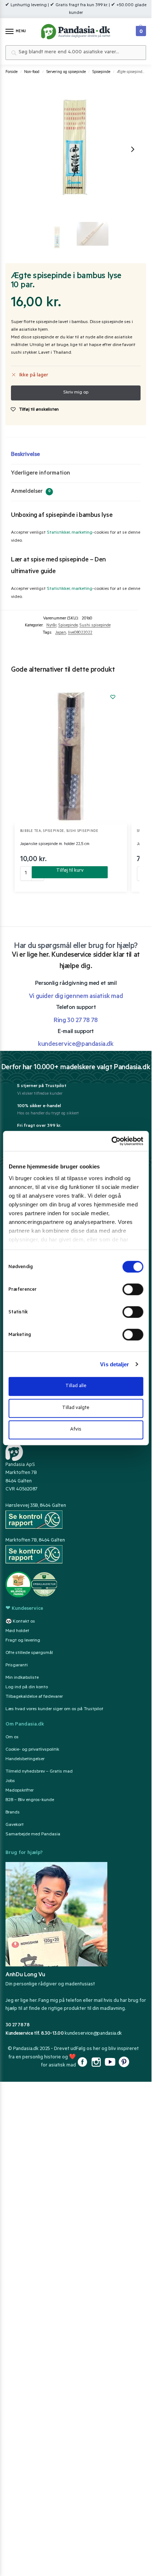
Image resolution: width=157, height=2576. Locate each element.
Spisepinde (101, 72)
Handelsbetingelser (25, 1759)
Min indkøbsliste (22, 1678)
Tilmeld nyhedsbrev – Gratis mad (39, 1772)
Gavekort (15, 1825)
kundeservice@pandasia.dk (93, 2034)
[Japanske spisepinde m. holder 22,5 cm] (71, 754)
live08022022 (80, 633)
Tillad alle (76, 1386)
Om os (12, 1738)
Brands (13, 1813)
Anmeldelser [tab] (31, 492)
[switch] (133, 1289)
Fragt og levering (23, 1641)
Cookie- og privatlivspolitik (32, 1750)
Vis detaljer (114, 1364)
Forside (12, 72)
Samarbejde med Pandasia (33, 1835)
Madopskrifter (20, 1791)
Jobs (10, 1781)
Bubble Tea (31, 831)
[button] (140, 29)
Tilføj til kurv (70, 871)
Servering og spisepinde (66, 72)
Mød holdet (17, 1631)
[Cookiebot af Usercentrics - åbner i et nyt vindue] (111, 1141)
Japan (61, 633)
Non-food (32, 72)
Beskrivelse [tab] (25, 455)
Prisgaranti (17, 1666)
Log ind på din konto (27, 1688)
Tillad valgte (76, 1408)
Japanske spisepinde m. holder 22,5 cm (55, 844)
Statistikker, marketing (70, 533)
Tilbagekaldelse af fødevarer (34, 1697)
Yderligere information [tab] (41, 473)
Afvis (76, 1430)
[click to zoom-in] (75, 149)
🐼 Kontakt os (20, 1622)
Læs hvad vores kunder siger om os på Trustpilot (54, 1709)
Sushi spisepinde (95, 626)
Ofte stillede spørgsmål (29, 1653)
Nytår (51, 626)
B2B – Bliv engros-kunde (30, 1800)
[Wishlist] (113, 697)
